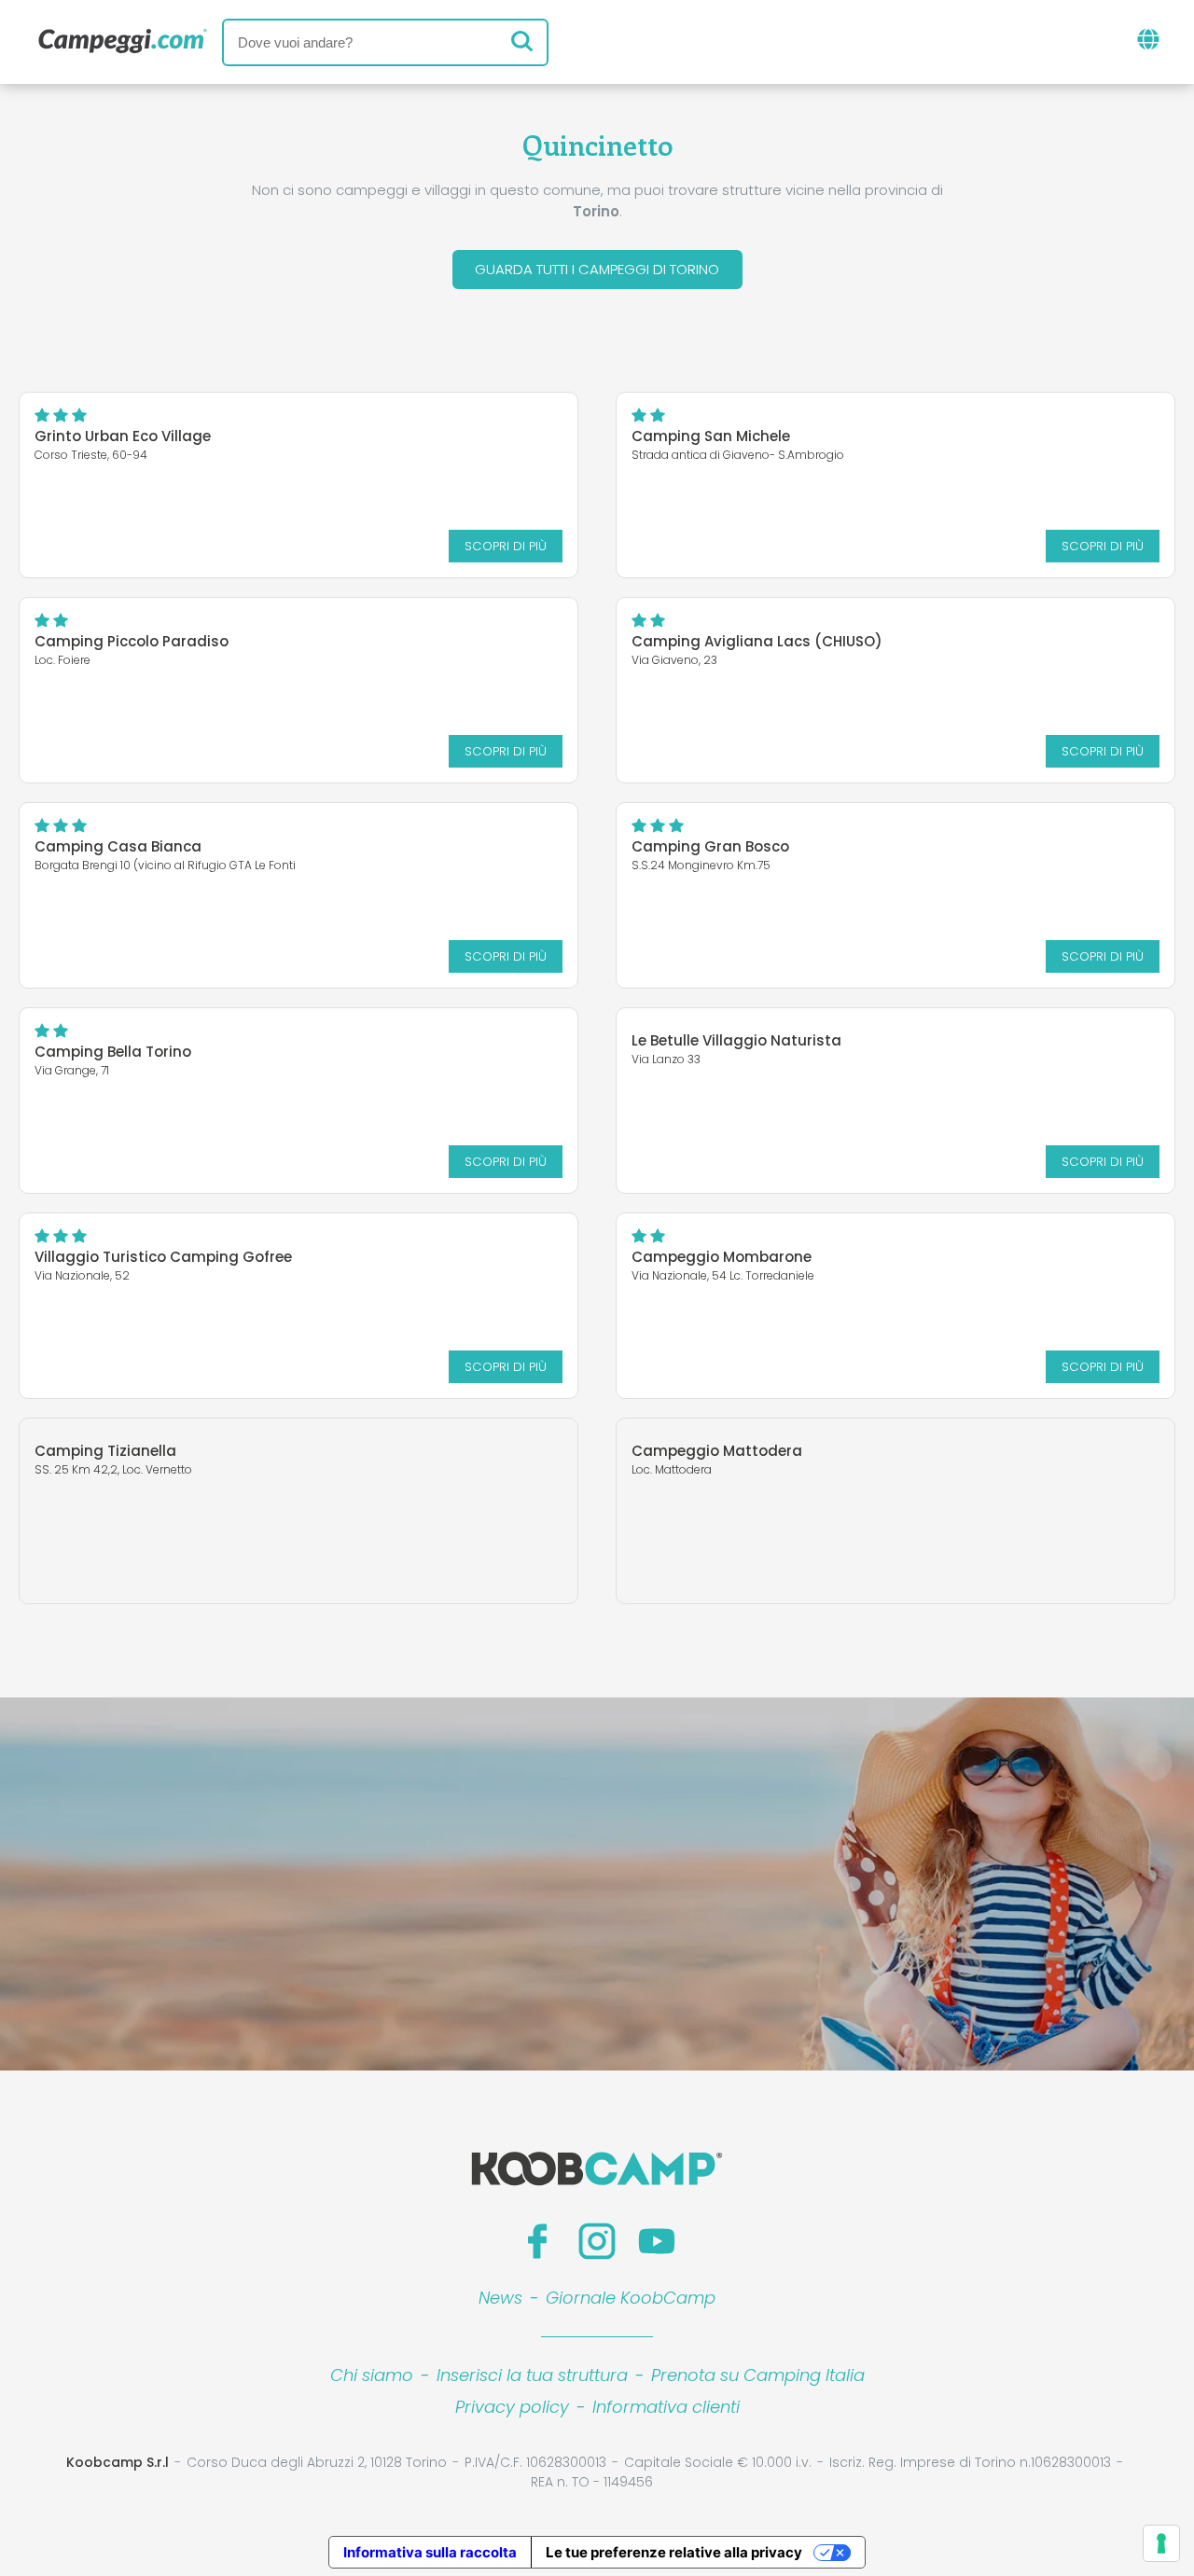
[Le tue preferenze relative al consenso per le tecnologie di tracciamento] (1161, 2543)
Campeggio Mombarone (722, 1257)
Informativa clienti (666, 2407)
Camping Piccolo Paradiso (132, 641)
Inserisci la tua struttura (532, 2375)
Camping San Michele (711, 436)
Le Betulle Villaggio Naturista (736, 1040)
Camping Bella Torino (113, 1052)
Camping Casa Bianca (118, 846)
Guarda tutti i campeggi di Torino (597, 269)
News (500, 2298)
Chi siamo (372, 2375)
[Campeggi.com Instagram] (597, 2241)
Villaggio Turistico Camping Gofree (163, 1257)
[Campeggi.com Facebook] (537, 2241)
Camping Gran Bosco (710, 846)
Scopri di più (506, 546)
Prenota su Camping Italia (758, 2375)
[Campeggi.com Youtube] (657, 2241)
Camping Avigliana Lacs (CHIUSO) (757, 641)
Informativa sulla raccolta (430, 2552)
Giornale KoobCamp (631, 2298)
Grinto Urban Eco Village (123, 436)
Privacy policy (512, 2407)
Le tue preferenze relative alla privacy (674, 2552)
